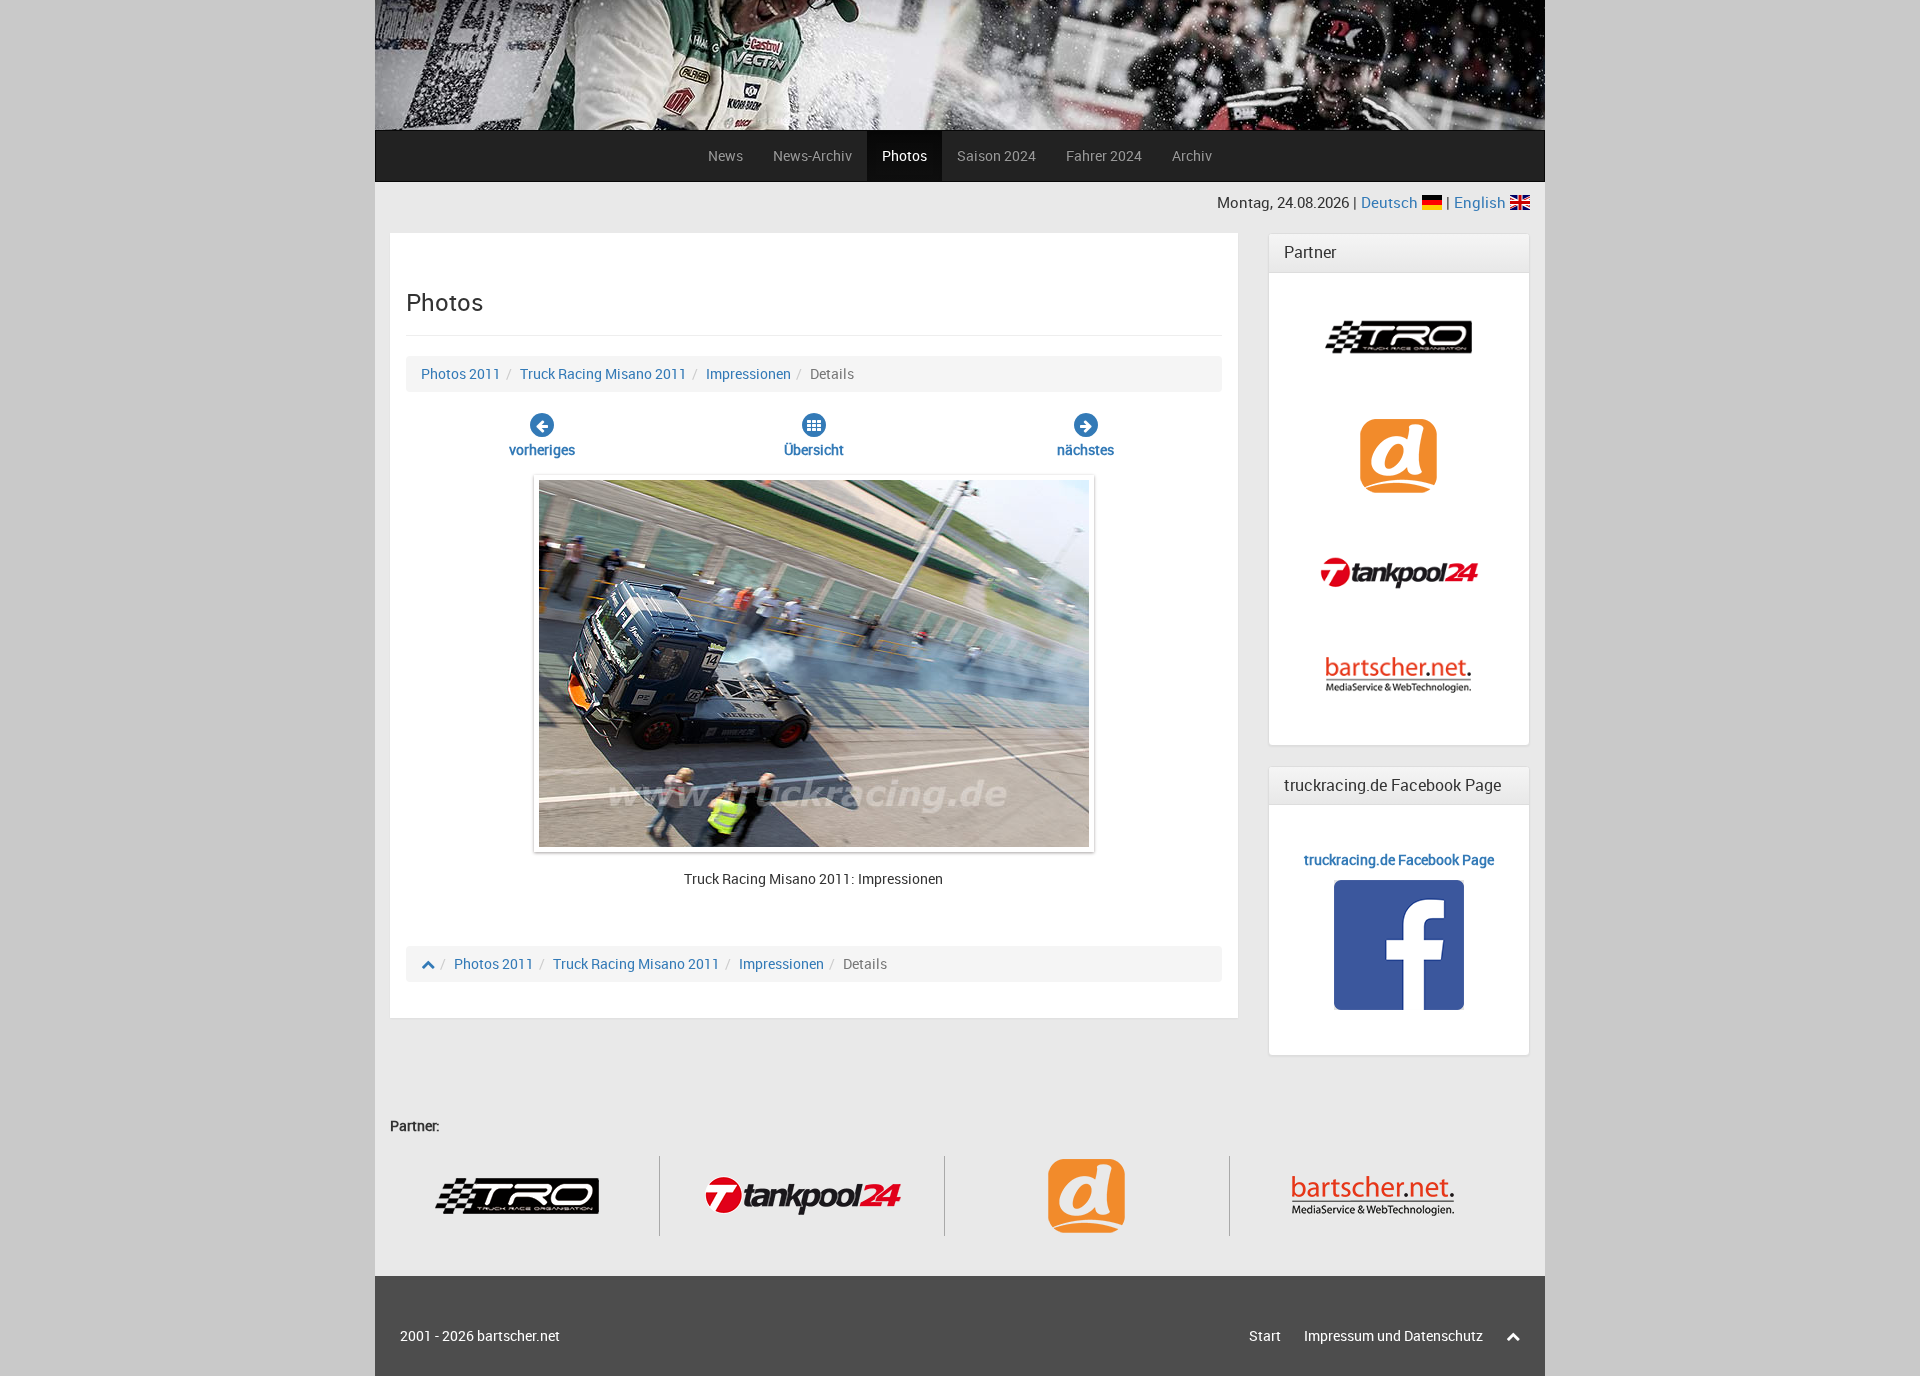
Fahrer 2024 (1104, 155)
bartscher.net (518, 1335)
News (725, 155)
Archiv (1192, 155)
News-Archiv (812, 155)
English (1482, 202)
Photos (904, 155)
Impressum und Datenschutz (1393, 1335)
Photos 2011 (461, 373)
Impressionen (748, 373)
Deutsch (1391, 202)
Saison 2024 (996, 155)
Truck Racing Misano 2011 (603, 373)
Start (1265, 1335)
